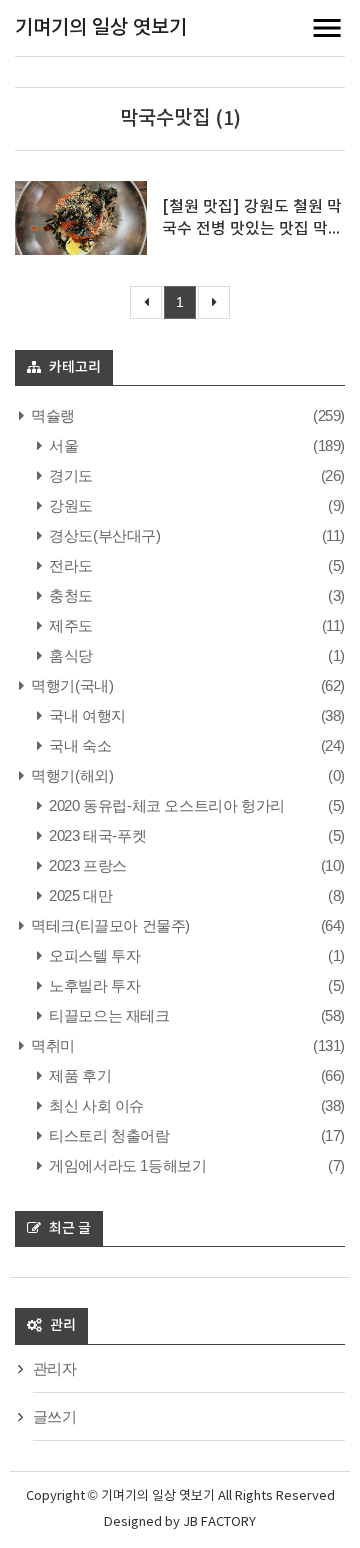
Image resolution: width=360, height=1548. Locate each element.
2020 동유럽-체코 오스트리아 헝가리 (165, 805)
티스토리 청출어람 (108, 1135)
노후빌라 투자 (93, 985)
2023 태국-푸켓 (96, 835)
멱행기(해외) (70, 775)
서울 (62, 445)
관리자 (55, 1368)
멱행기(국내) (70, 685)
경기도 (69, 475)
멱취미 (51, 1045)
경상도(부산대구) (103, 535)
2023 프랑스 (86, 865)
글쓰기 (55, 1416)
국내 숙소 (78, 745)
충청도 (69, 595)
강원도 (69, 505)
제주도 (69, 625)
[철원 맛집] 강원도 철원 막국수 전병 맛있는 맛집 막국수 (252, 229)
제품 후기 (78, 1075)
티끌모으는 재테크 (108, 1015)
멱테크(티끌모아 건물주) (109, 925)
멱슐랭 (51, 415)
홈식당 (69, 655)
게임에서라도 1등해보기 (126, 1165)
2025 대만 (79, 895)
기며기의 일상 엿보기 (101, 28)
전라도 (69, 565)
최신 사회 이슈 (95, 1105)
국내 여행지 (86, 715)
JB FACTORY (219, 1522)
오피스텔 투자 (93, 955)
